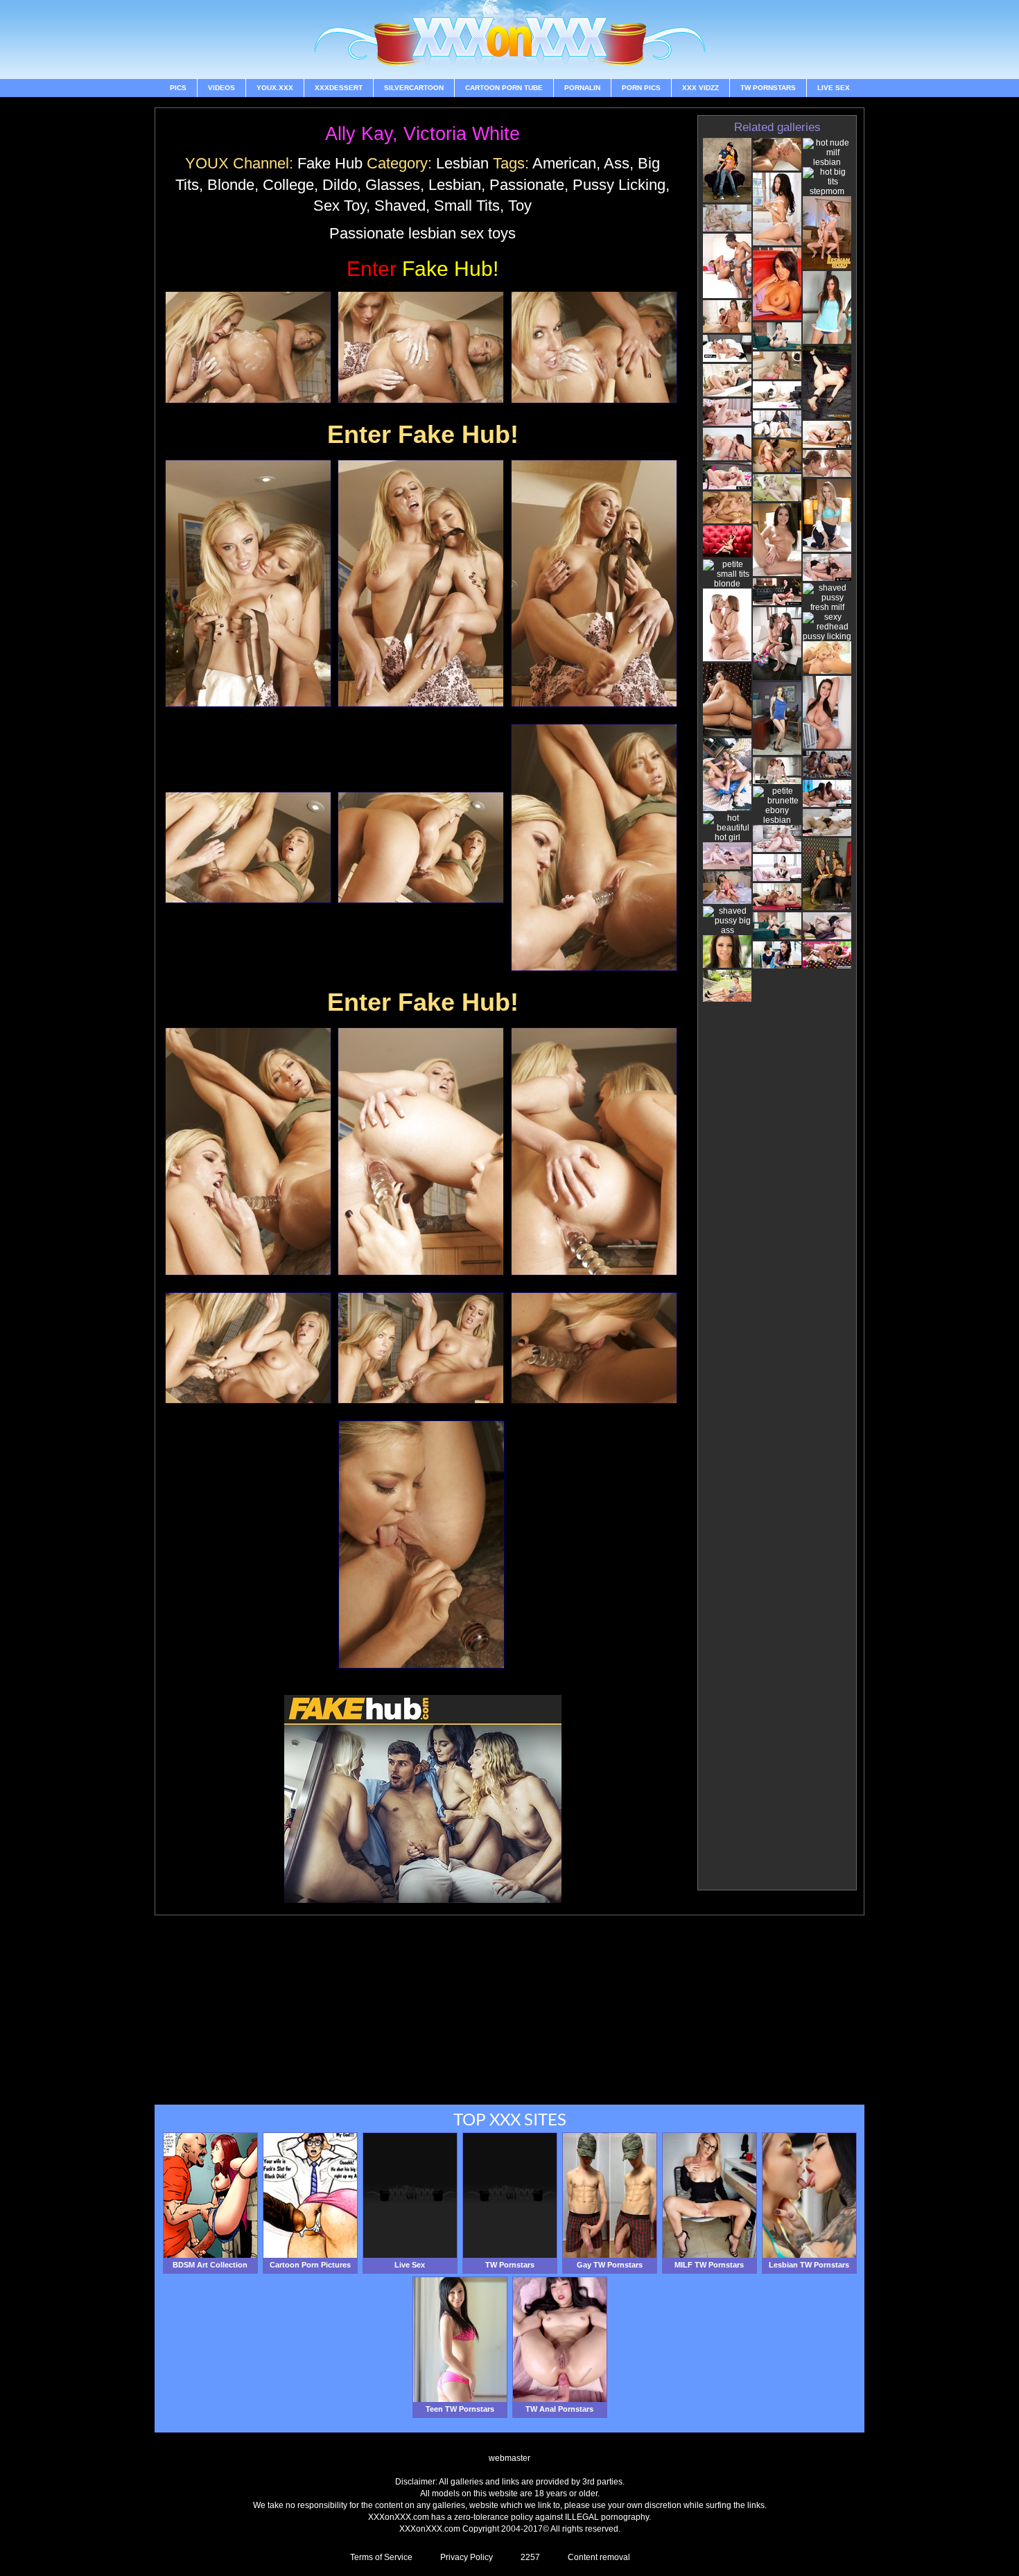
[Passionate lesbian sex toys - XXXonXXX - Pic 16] (421, 1544)
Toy (520, 206)
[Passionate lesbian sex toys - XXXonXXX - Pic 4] (248, 583)
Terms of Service (381, 2557)
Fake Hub (330, 163)
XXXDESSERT (339, 88)
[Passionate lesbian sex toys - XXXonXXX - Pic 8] (421, 847)
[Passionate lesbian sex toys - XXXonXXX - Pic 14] (421, 1348)
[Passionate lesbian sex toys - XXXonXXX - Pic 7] (248, 847)
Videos (221, 88)
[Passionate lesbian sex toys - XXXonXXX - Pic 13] (248, 1348)
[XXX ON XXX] (509, 40)
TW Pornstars (768, 88)
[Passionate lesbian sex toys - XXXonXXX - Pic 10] (248, 1151)
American (564, 163)
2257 (530, 2557)
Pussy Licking (619, 185)
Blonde (231, 185)
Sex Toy (340, 206)
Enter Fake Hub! (423, 434)
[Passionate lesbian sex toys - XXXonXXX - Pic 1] (248, 347)
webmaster (509, 2458)
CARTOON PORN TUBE (504, 88)
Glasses (393, 185)
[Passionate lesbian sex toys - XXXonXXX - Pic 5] (421, 583)
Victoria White (462, 134)
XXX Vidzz (700, 88)
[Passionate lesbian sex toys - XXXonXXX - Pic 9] (594, 847)
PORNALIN (582, 88)
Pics (178, 88)
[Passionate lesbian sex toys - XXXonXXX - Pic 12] (594, 1151)
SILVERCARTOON (414, 88)
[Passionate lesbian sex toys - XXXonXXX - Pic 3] (594, 347)
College (288, 185)
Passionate (527, 185)
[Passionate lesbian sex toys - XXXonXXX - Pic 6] (594, 583)
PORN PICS (641, 88)
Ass (617, 163)
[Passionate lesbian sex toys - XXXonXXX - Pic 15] (594, 1348)
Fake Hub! (423, 269)
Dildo (340, 185)
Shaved (400, 206)
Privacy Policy (467, 2557)
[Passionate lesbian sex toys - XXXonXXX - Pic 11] (421, 1151)
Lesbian (462, 163)
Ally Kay (359, 134)
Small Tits (467, 206)
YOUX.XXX (275, 88)
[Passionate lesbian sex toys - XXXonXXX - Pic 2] (421, 347)
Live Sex (834, 88)
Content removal (599, 2557)
